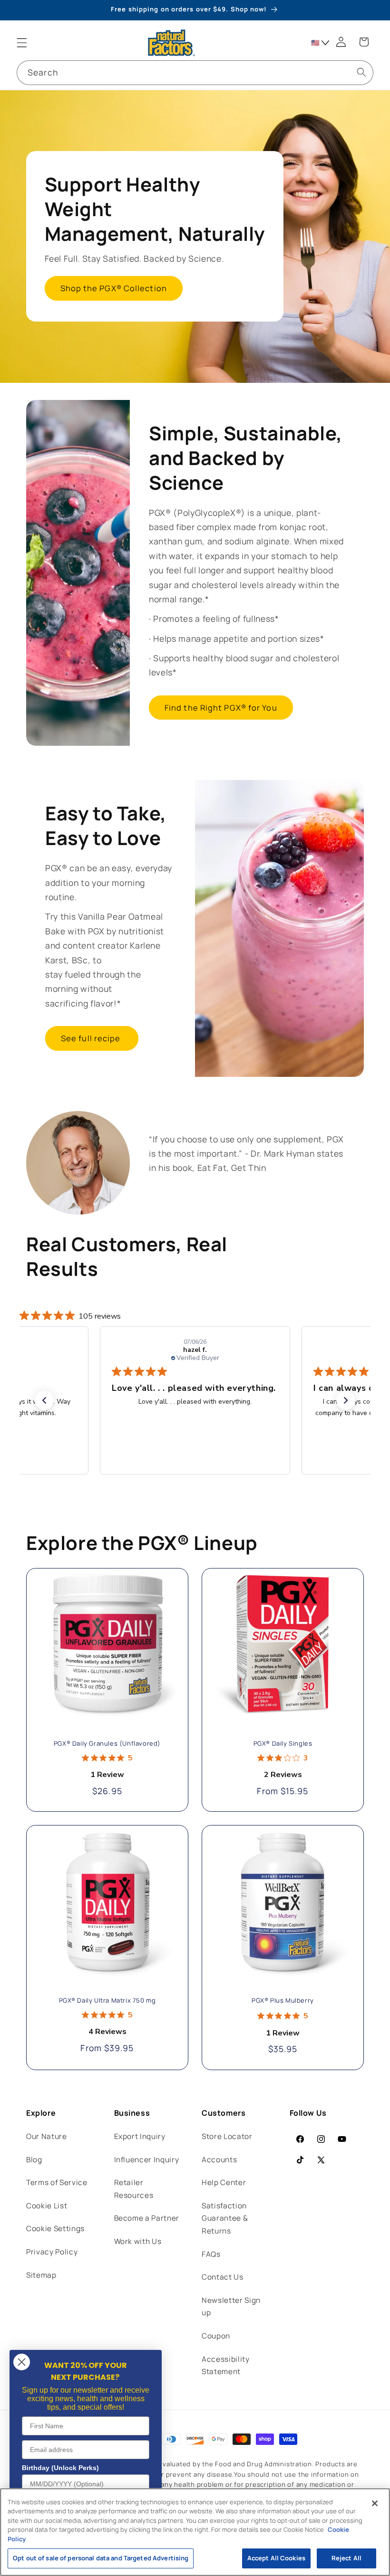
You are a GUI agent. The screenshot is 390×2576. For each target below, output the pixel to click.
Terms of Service (57, 2182)
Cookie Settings (55, 2229)
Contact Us (223, 2277)
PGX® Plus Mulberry (283, 2001)
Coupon (216, 2336)
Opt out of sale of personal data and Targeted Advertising (101, 2558)
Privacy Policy (52, 2252)
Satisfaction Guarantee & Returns (225, 2218)
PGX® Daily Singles (283, 1744)
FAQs (211, 2254)
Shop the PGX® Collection (114, 289)
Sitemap (41, 2275)
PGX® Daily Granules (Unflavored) (107, 1744)
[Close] (375, 2503)
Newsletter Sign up (231, 2307)
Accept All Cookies (276, 2558)
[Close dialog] (22, 2362)
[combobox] (195, 73)
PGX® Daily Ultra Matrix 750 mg (107, 2001)
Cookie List (47, 2206)
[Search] (361, 72)
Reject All (346, 2558)
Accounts (219, 2160)
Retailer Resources (134, 2189)
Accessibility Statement (226, 2366)
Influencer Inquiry (147, 2160)
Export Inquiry (140, 2136)
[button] (22, 43)
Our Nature (47, 2136)
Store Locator (227, 2136)
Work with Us (138, 2241)
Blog (34, 2160)
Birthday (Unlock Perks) (60, 2468)
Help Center (224, 2182)
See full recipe (92, 1038)
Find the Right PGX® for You (221, 708)
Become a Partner (147, 2218)
